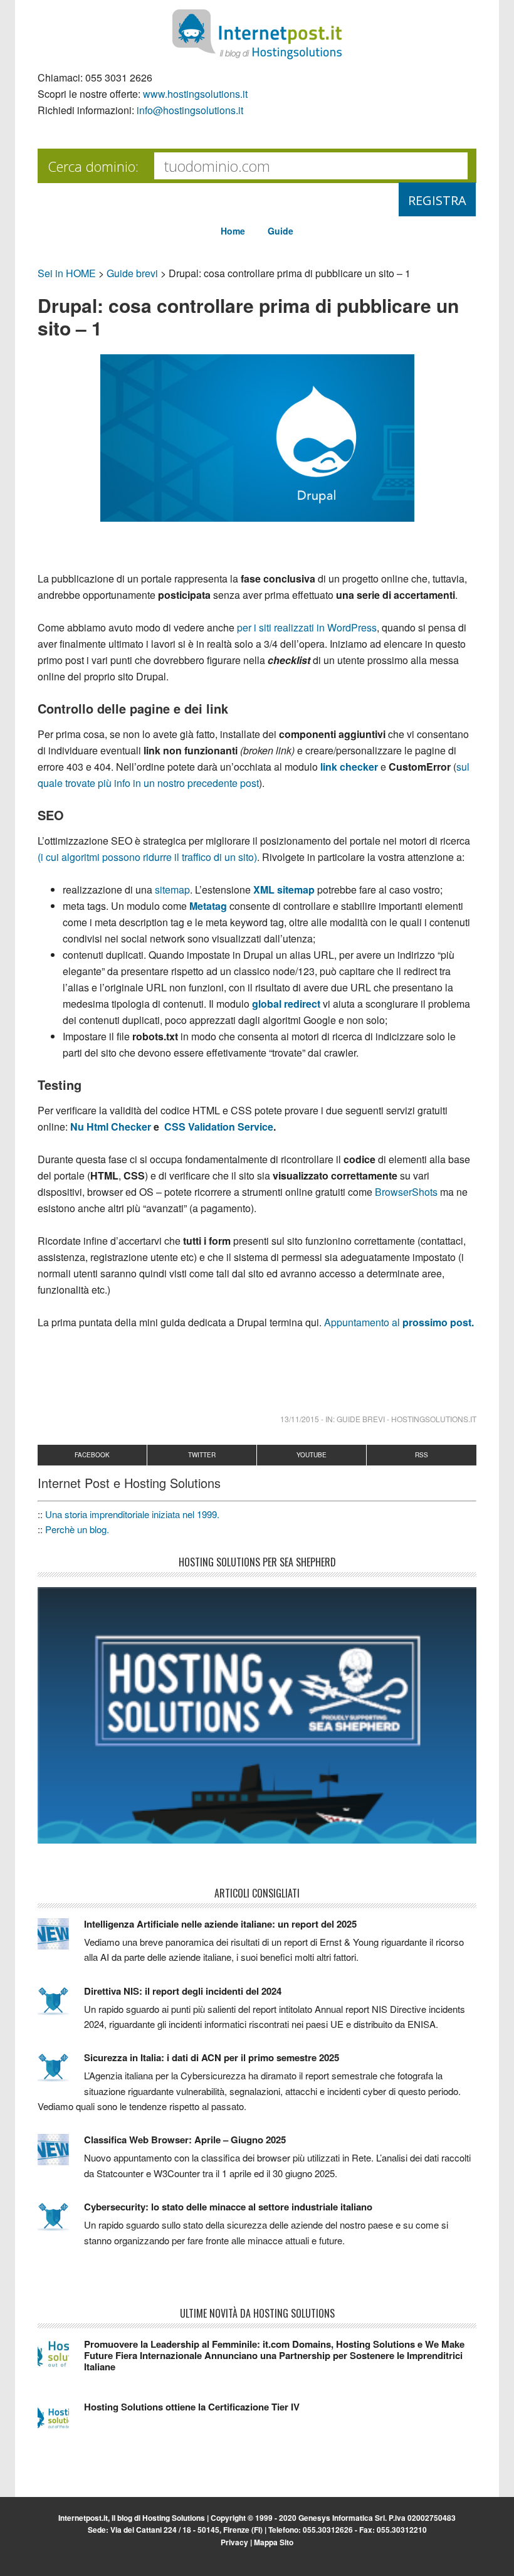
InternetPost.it (257, 34)
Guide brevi (132, 273)
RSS (422, 1455)
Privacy (234, 2542)
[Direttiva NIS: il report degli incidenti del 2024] (61, 2007)
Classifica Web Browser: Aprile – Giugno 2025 (185, 2140)
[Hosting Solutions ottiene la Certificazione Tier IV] (61, 2422)
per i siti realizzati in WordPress (307, 627)
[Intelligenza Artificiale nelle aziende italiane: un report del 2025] (61, 1940)
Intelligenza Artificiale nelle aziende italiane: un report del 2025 (220, 1924)
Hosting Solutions (174, 2518)
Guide (281, 231)
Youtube (312, 1455)
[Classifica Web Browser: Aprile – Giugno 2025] (61, 2155)
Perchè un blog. (77, 1529)
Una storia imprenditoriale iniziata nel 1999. (132, 1514)
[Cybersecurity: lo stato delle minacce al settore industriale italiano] (61, 2222)
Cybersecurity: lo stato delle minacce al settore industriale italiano (228, 2207)
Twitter (202, 1455)
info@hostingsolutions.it (190, 110)
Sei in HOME (67, 273)
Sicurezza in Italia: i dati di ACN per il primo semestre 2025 (212, 2057)
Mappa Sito (274, 2542)
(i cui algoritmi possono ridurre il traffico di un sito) (147, 857)
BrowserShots (405, 1192)
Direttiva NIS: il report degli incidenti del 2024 (183, 1991)
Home (233, 231)
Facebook (92, 1455)
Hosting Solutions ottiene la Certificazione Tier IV (192, 2407)
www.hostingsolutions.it (195, 94)
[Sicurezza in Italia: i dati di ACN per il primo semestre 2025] (61, 2073)
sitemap (171, 889)
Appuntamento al (398, 1322)
